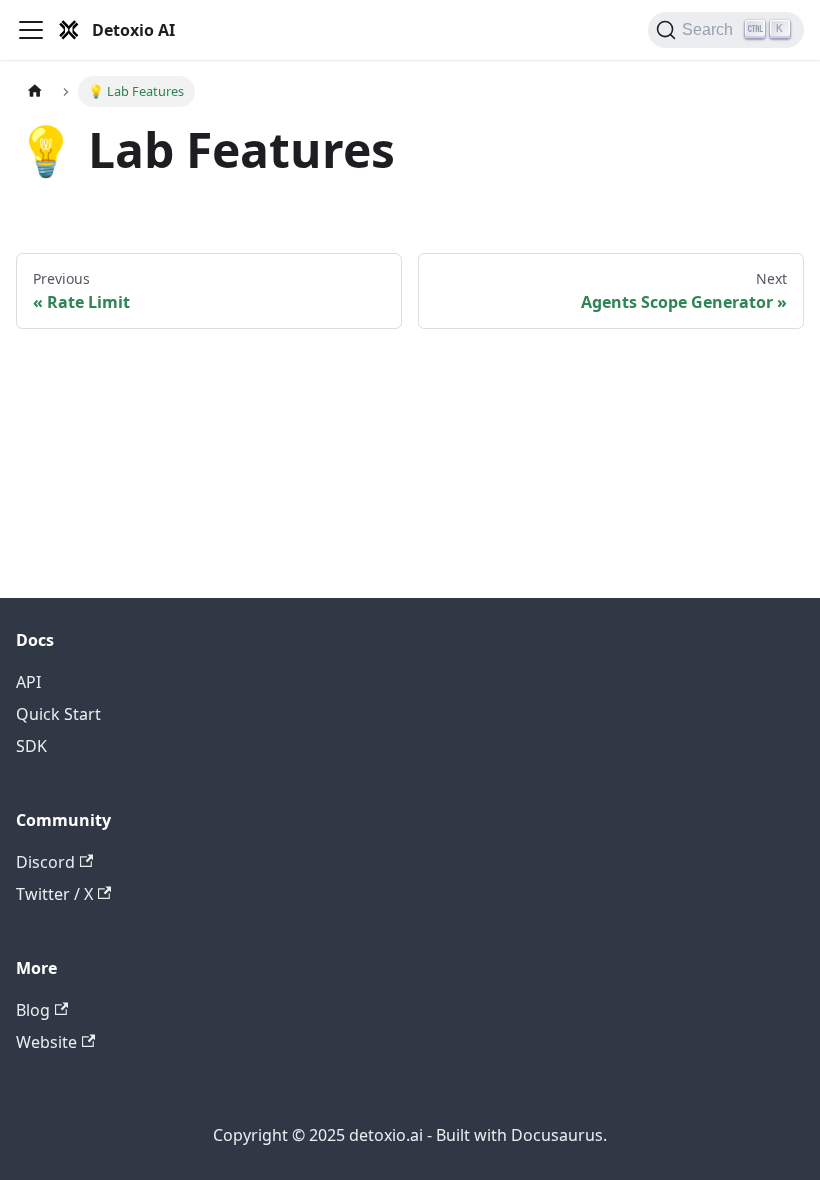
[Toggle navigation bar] (31, 30)
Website (46, 1042)
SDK (31, 746)
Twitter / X (54, 894)
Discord (45, 862)
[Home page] (35, 91)
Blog (33, 1010)
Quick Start (58, 714)
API (28, 682)
